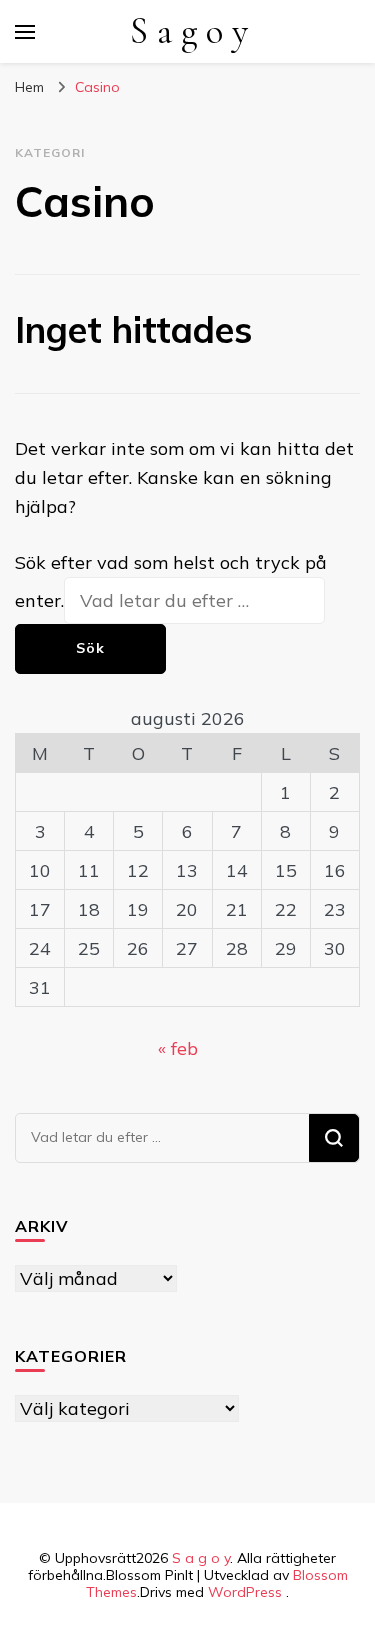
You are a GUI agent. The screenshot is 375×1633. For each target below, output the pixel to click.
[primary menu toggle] (25, 32)
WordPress (245, 1592)
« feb (178, 1048)
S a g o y (189, 31)
